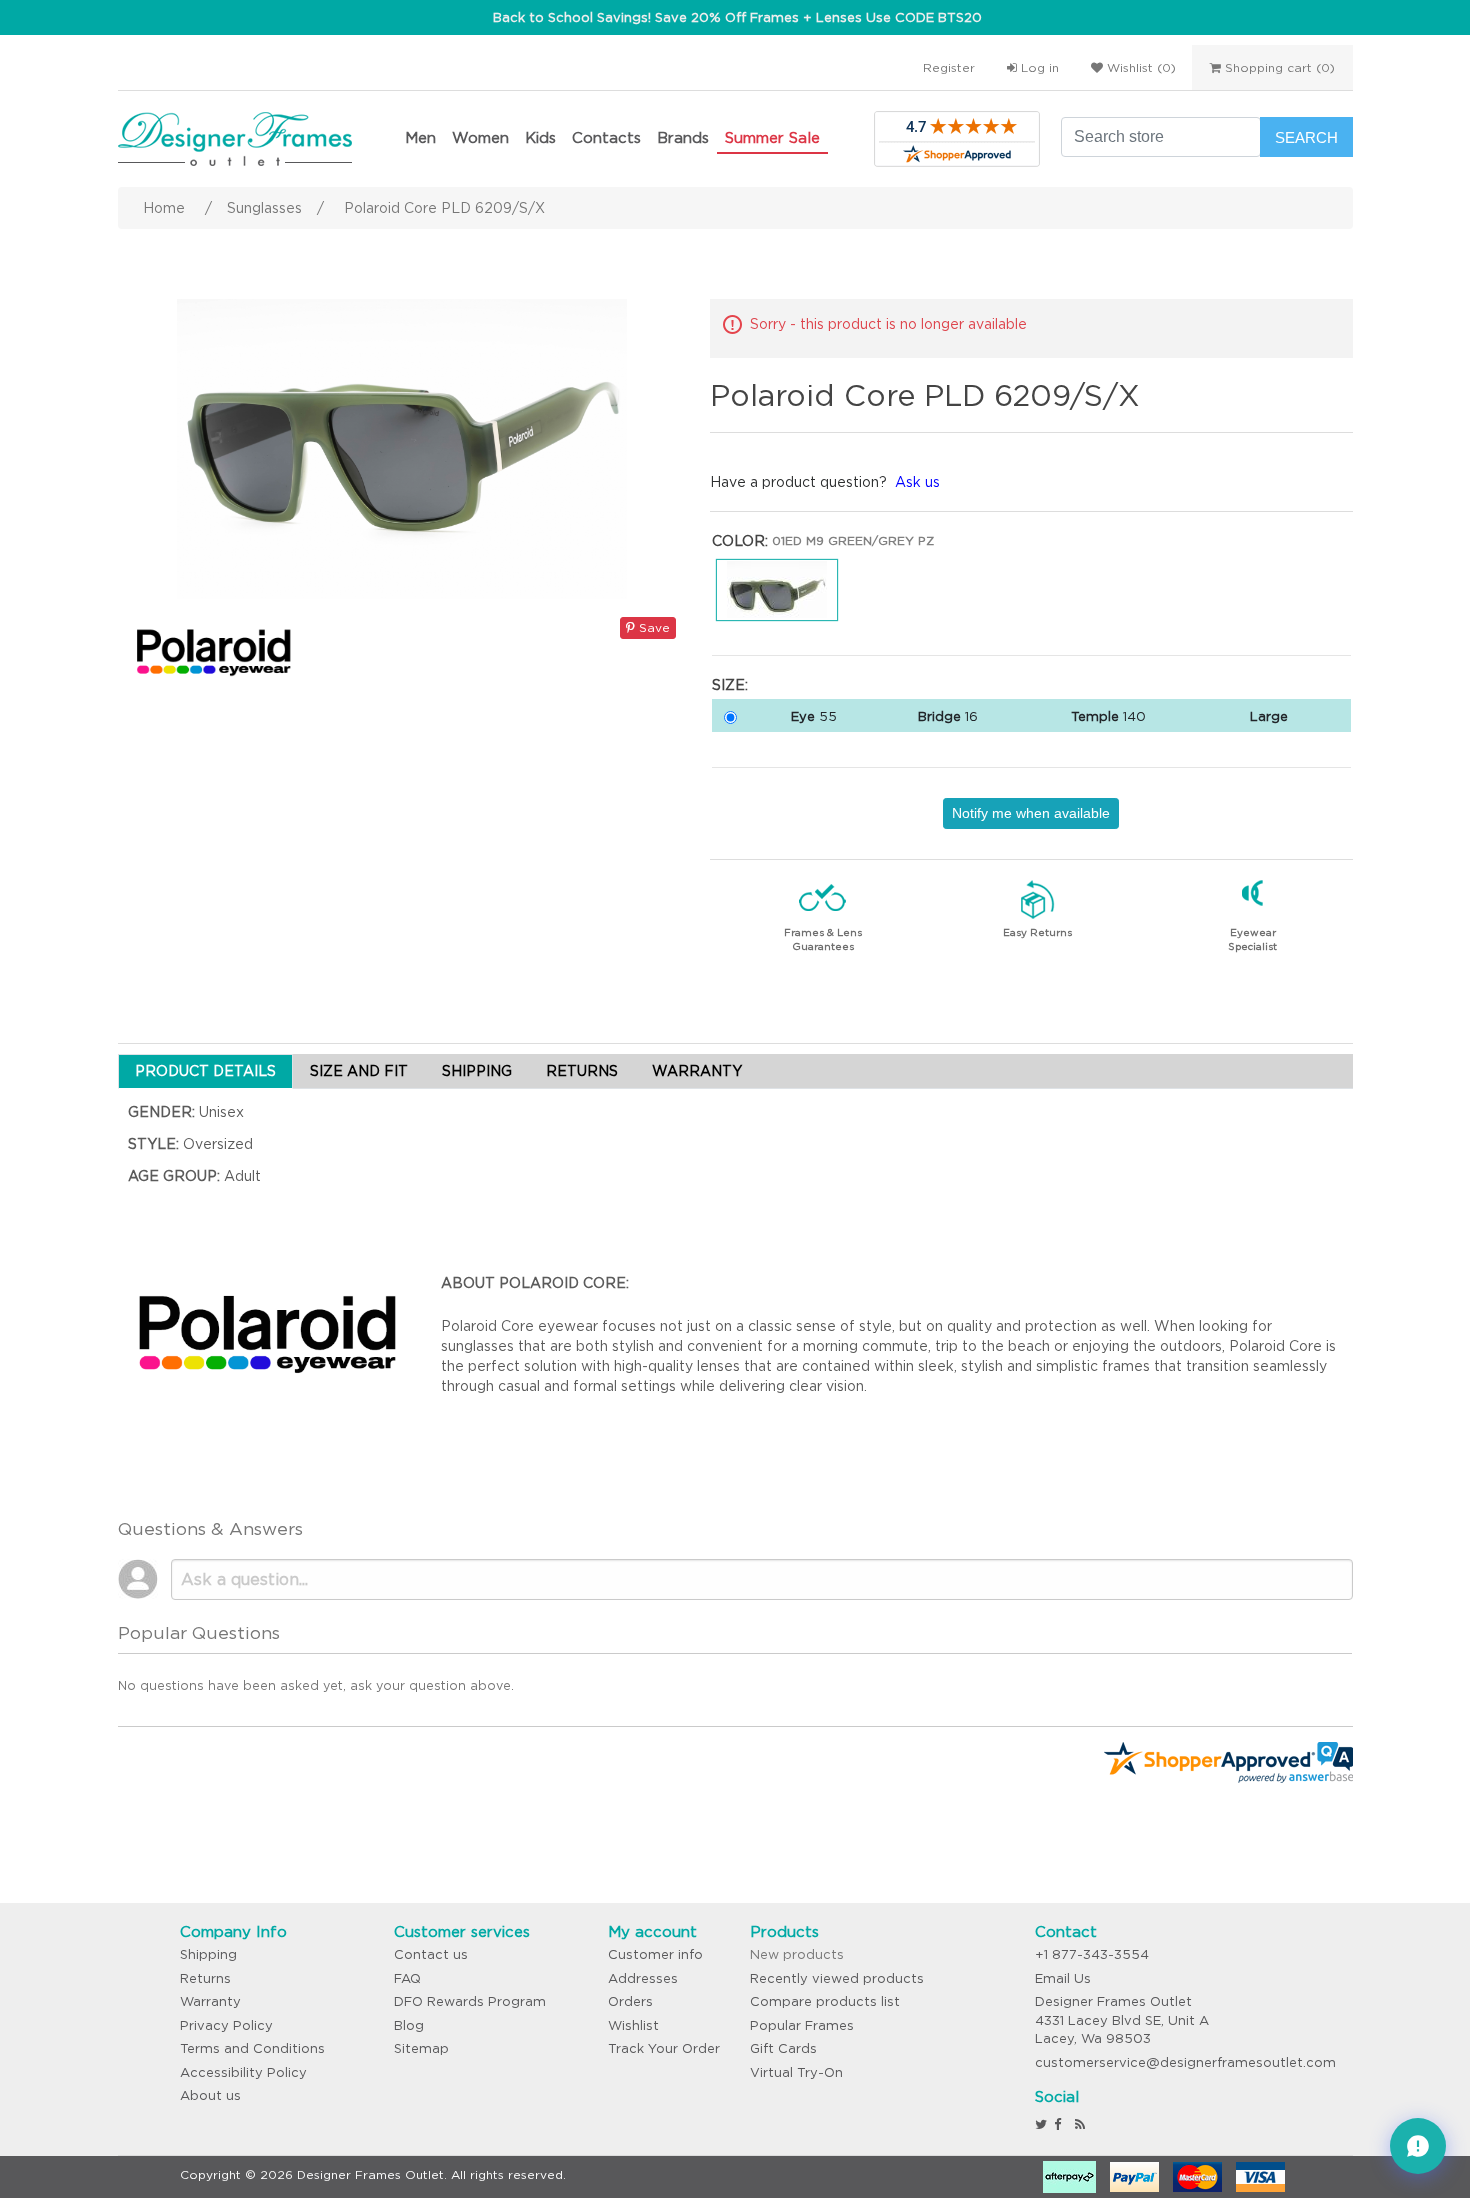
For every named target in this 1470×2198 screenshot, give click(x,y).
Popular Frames (802, 2025)
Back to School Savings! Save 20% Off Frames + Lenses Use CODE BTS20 (737, 17)
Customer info (655, 1954)
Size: (730, 685)
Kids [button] (540, 137)
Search (1306, 137)
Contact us (431, 1954)
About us (210, 2095)
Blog (409, 2025)
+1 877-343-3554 (1092, 1954)
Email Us (1063, 1978)
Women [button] (480, 137)
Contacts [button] (606, 137)
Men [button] (420, 137)
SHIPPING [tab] (477, 1071)
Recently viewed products (837, 1978)
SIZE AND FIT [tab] (359, 1071)
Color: (740, 541)
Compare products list (825, 2001)
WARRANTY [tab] (697, 1071)
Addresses (643, 1978)
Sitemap (421, 2048)
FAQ (407, 1978)
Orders (630, 2001)
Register (949, 67)
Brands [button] (683, 137)
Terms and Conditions (252, 2048)
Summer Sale (772, 137)
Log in (1038, 67)
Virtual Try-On (796, 2072)
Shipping (208, 1954)
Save (652, 627)
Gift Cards (783, 2048)
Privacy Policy (226, 2025)
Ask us (917, 482)
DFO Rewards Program (470, 2001)
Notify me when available (1031, 813)
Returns (205, 1978)
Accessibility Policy (243, 2072)
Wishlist (633, 2025)
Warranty (210, 2001)
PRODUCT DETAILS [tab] (205, 1071)
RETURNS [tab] (582, 1071)
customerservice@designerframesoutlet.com (1185, 2062)
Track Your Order (664, 2048)
